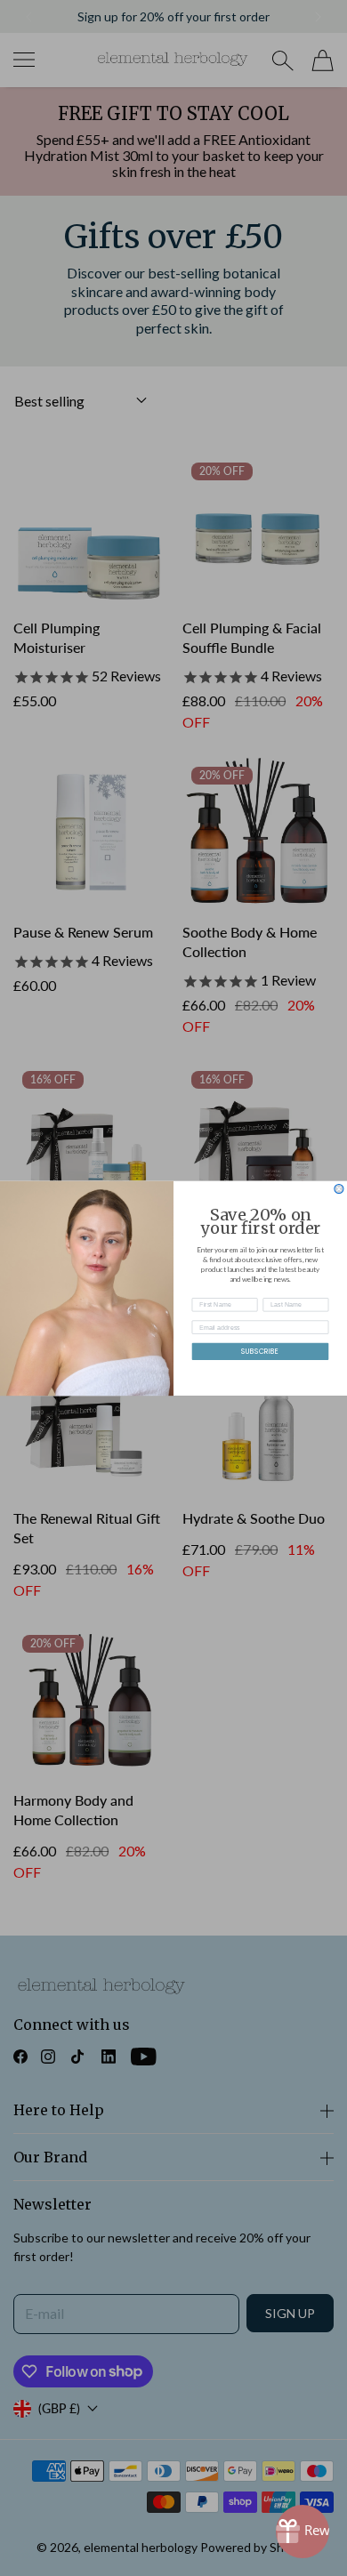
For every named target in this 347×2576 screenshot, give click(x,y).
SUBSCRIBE (260, 1351)
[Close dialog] (339, 1188)
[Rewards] (303, 2532)
